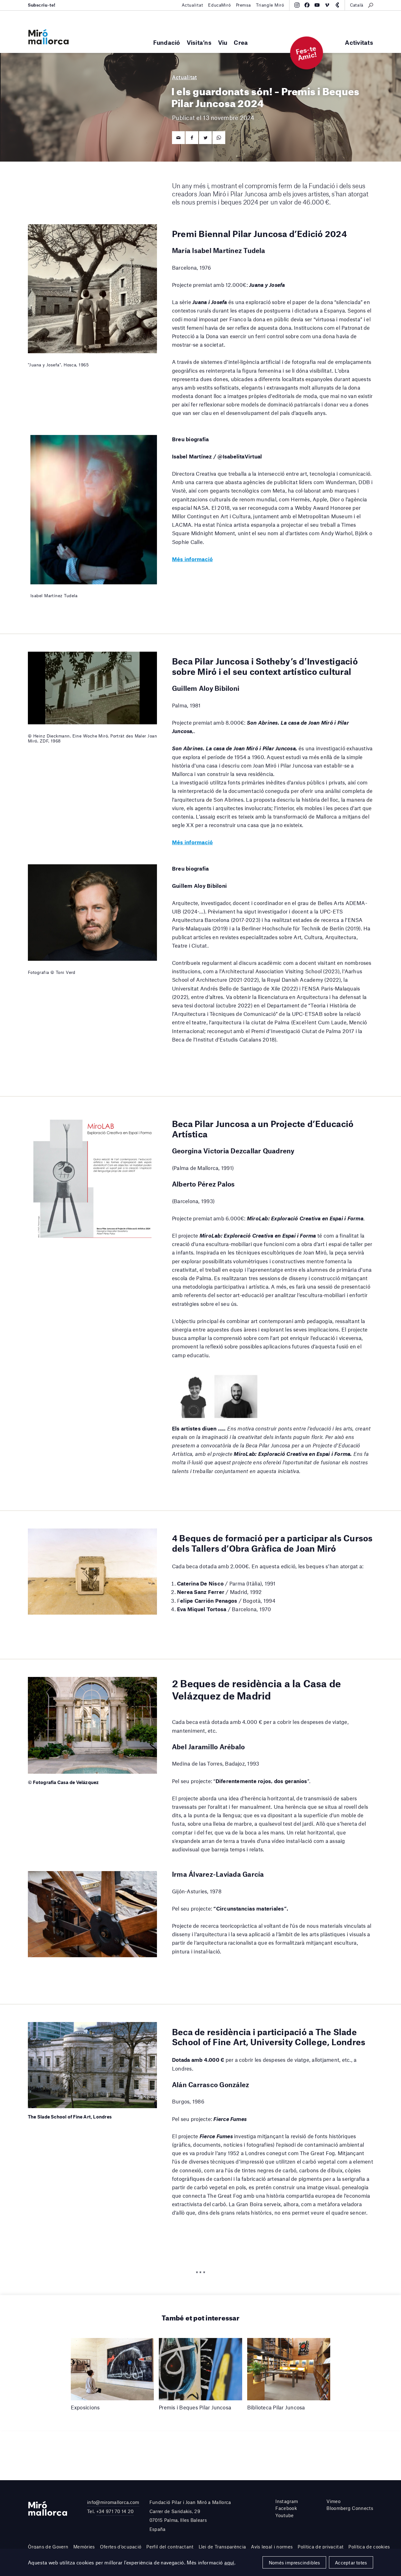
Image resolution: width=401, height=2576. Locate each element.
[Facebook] (307, 5)
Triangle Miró (270, 5)
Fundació (167, 42)
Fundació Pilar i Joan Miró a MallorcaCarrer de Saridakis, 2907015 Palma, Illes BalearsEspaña (190, 2516)
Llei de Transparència (222, 2547)
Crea (241, 42)
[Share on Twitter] (205, 138)
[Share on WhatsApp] (219, 138)
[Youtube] (317, 5)
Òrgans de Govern (48, 2547)
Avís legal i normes (272, 2547)
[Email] (178, 138)
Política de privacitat (320, 2547)
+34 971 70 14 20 (115, 2511)
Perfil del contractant (170, 2547)
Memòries (84, 2547)
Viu (223, 42)
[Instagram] (297, 5)
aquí (229, 2562)
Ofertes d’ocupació (121, 2547)
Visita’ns (199, 42)
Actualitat (193, 5)
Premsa (243, 5)
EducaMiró (219, 5)
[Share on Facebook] (192, 138)
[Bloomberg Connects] (337, 5)
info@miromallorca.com (113, 2502)
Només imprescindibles (294, 2563)
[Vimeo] (327, 5)
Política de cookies (369, 2547)
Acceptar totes (351, 2563)
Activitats (359, 42)
